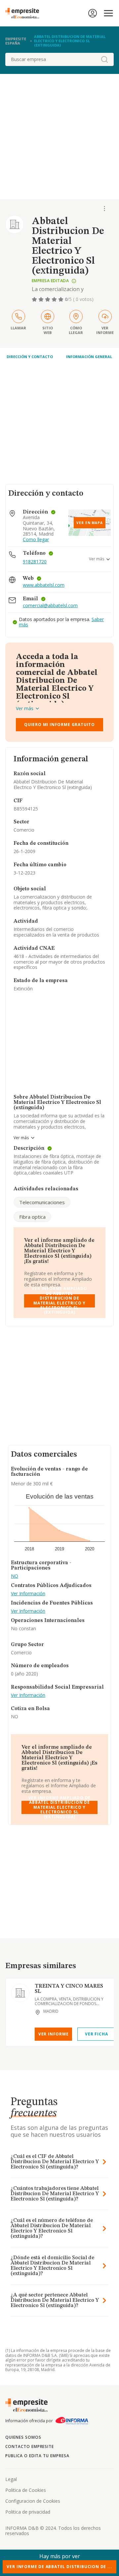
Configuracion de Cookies (33, 2501)
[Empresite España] (25, 13)
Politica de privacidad (28, 2512)
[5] (61, 299)
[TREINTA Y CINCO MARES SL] (20, 1993)
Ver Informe (54, 2034)
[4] (55, 299)
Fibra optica (32, 1217)
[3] (48, 299)
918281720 (35, 561)
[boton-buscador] (104, 59)
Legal (11, 2479)
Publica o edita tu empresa (37, 2456)
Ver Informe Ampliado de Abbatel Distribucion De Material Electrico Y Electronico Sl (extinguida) (59, 1301)
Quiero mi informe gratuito (59, 725)
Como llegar (36, 540)
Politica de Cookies (26, 2490)
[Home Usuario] (93, 13)
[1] (35, 299)
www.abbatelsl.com (44, 585)
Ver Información (28, 1594)
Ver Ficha (96, 2034)
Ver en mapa (90, 523)
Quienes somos (23, 2437)
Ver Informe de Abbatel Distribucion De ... (59, 2567)
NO (15, 1576)
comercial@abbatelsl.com (50, 606)
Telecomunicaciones (42, 1202)
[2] (42, 299)
